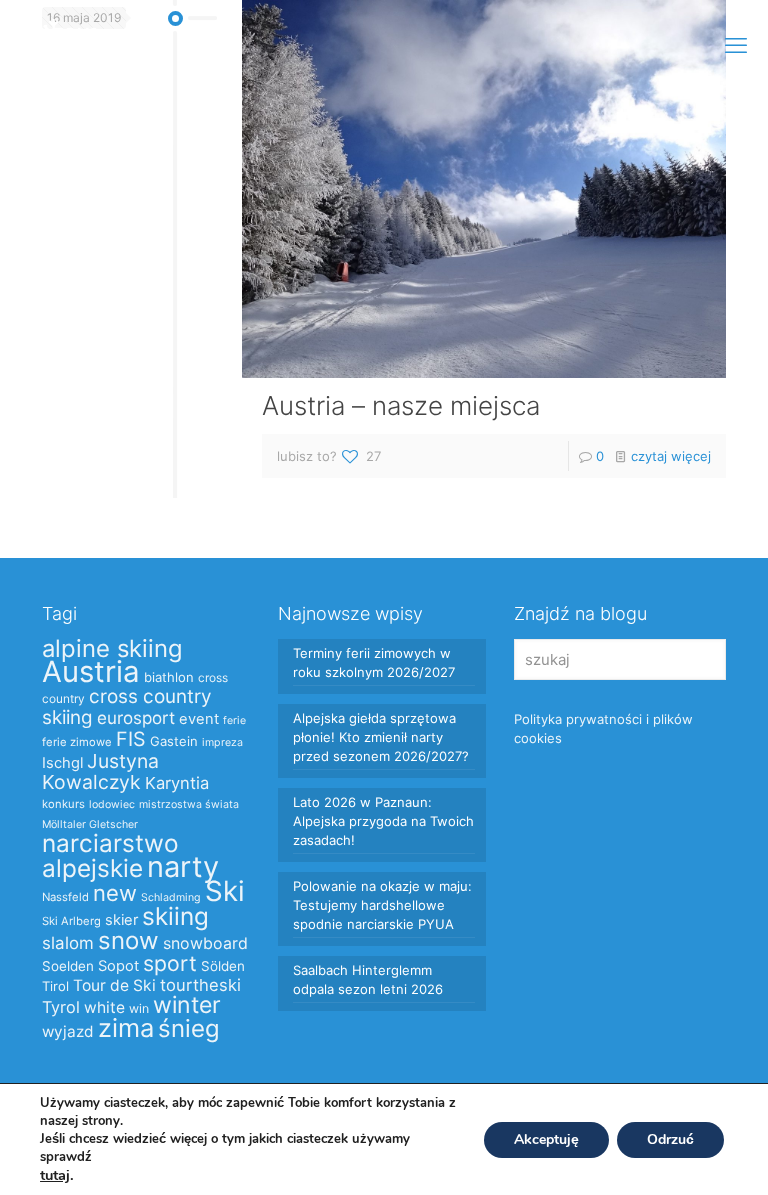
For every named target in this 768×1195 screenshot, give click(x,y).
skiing (175, 916)
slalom (68, 943)
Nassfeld (65, 897)
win (139, 1008)
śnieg (189, 1028)
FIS (131, 739)
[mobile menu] (736, 45)
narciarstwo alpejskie (110, 855)
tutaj (55, 1175)
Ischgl (62, 763)
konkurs (63, 804)
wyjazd (68, 1031)
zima (126, 1027)
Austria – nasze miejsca (401, 405)
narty (183, 866)
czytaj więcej (671, 456)
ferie (234, 720)
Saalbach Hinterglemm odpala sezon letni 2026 (368, 979)
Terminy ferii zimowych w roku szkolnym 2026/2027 (374, 662)
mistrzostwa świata (189, 804)
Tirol (55, 986)
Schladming (171, 897)
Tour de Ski (114, 985)
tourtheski (200, 985)
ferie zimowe (77, 742)
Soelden (68, 966)
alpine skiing (112, 648)
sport (170, 963)
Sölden (223, 966)
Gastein (174, 741)
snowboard (205, 943)
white (104, 1007)
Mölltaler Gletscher (90, 824)
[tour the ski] (62, 45)
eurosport (136, 717)
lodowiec (112, 804)
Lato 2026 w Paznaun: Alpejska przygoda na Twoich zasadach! (383, 821)
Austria (91, 671)
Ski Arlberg (71, 921)
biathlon (169, 677)
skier (121, 920)
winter (187, 1005)
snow (128, 940)
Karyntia (177, 783)
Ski (225, 891)
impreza (222, 742)
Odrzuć (670, 1139)
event (199, 719)
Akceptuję (546, 1139)
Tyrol (61, 1007)
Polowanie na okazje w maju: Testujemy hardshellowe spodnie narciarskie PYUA (382, 905)
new (115, 893)
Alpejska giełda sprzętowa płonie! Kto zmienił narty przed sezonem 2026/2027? (381, 737)
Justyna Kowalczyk (100, 771)
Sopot (118, 966)
